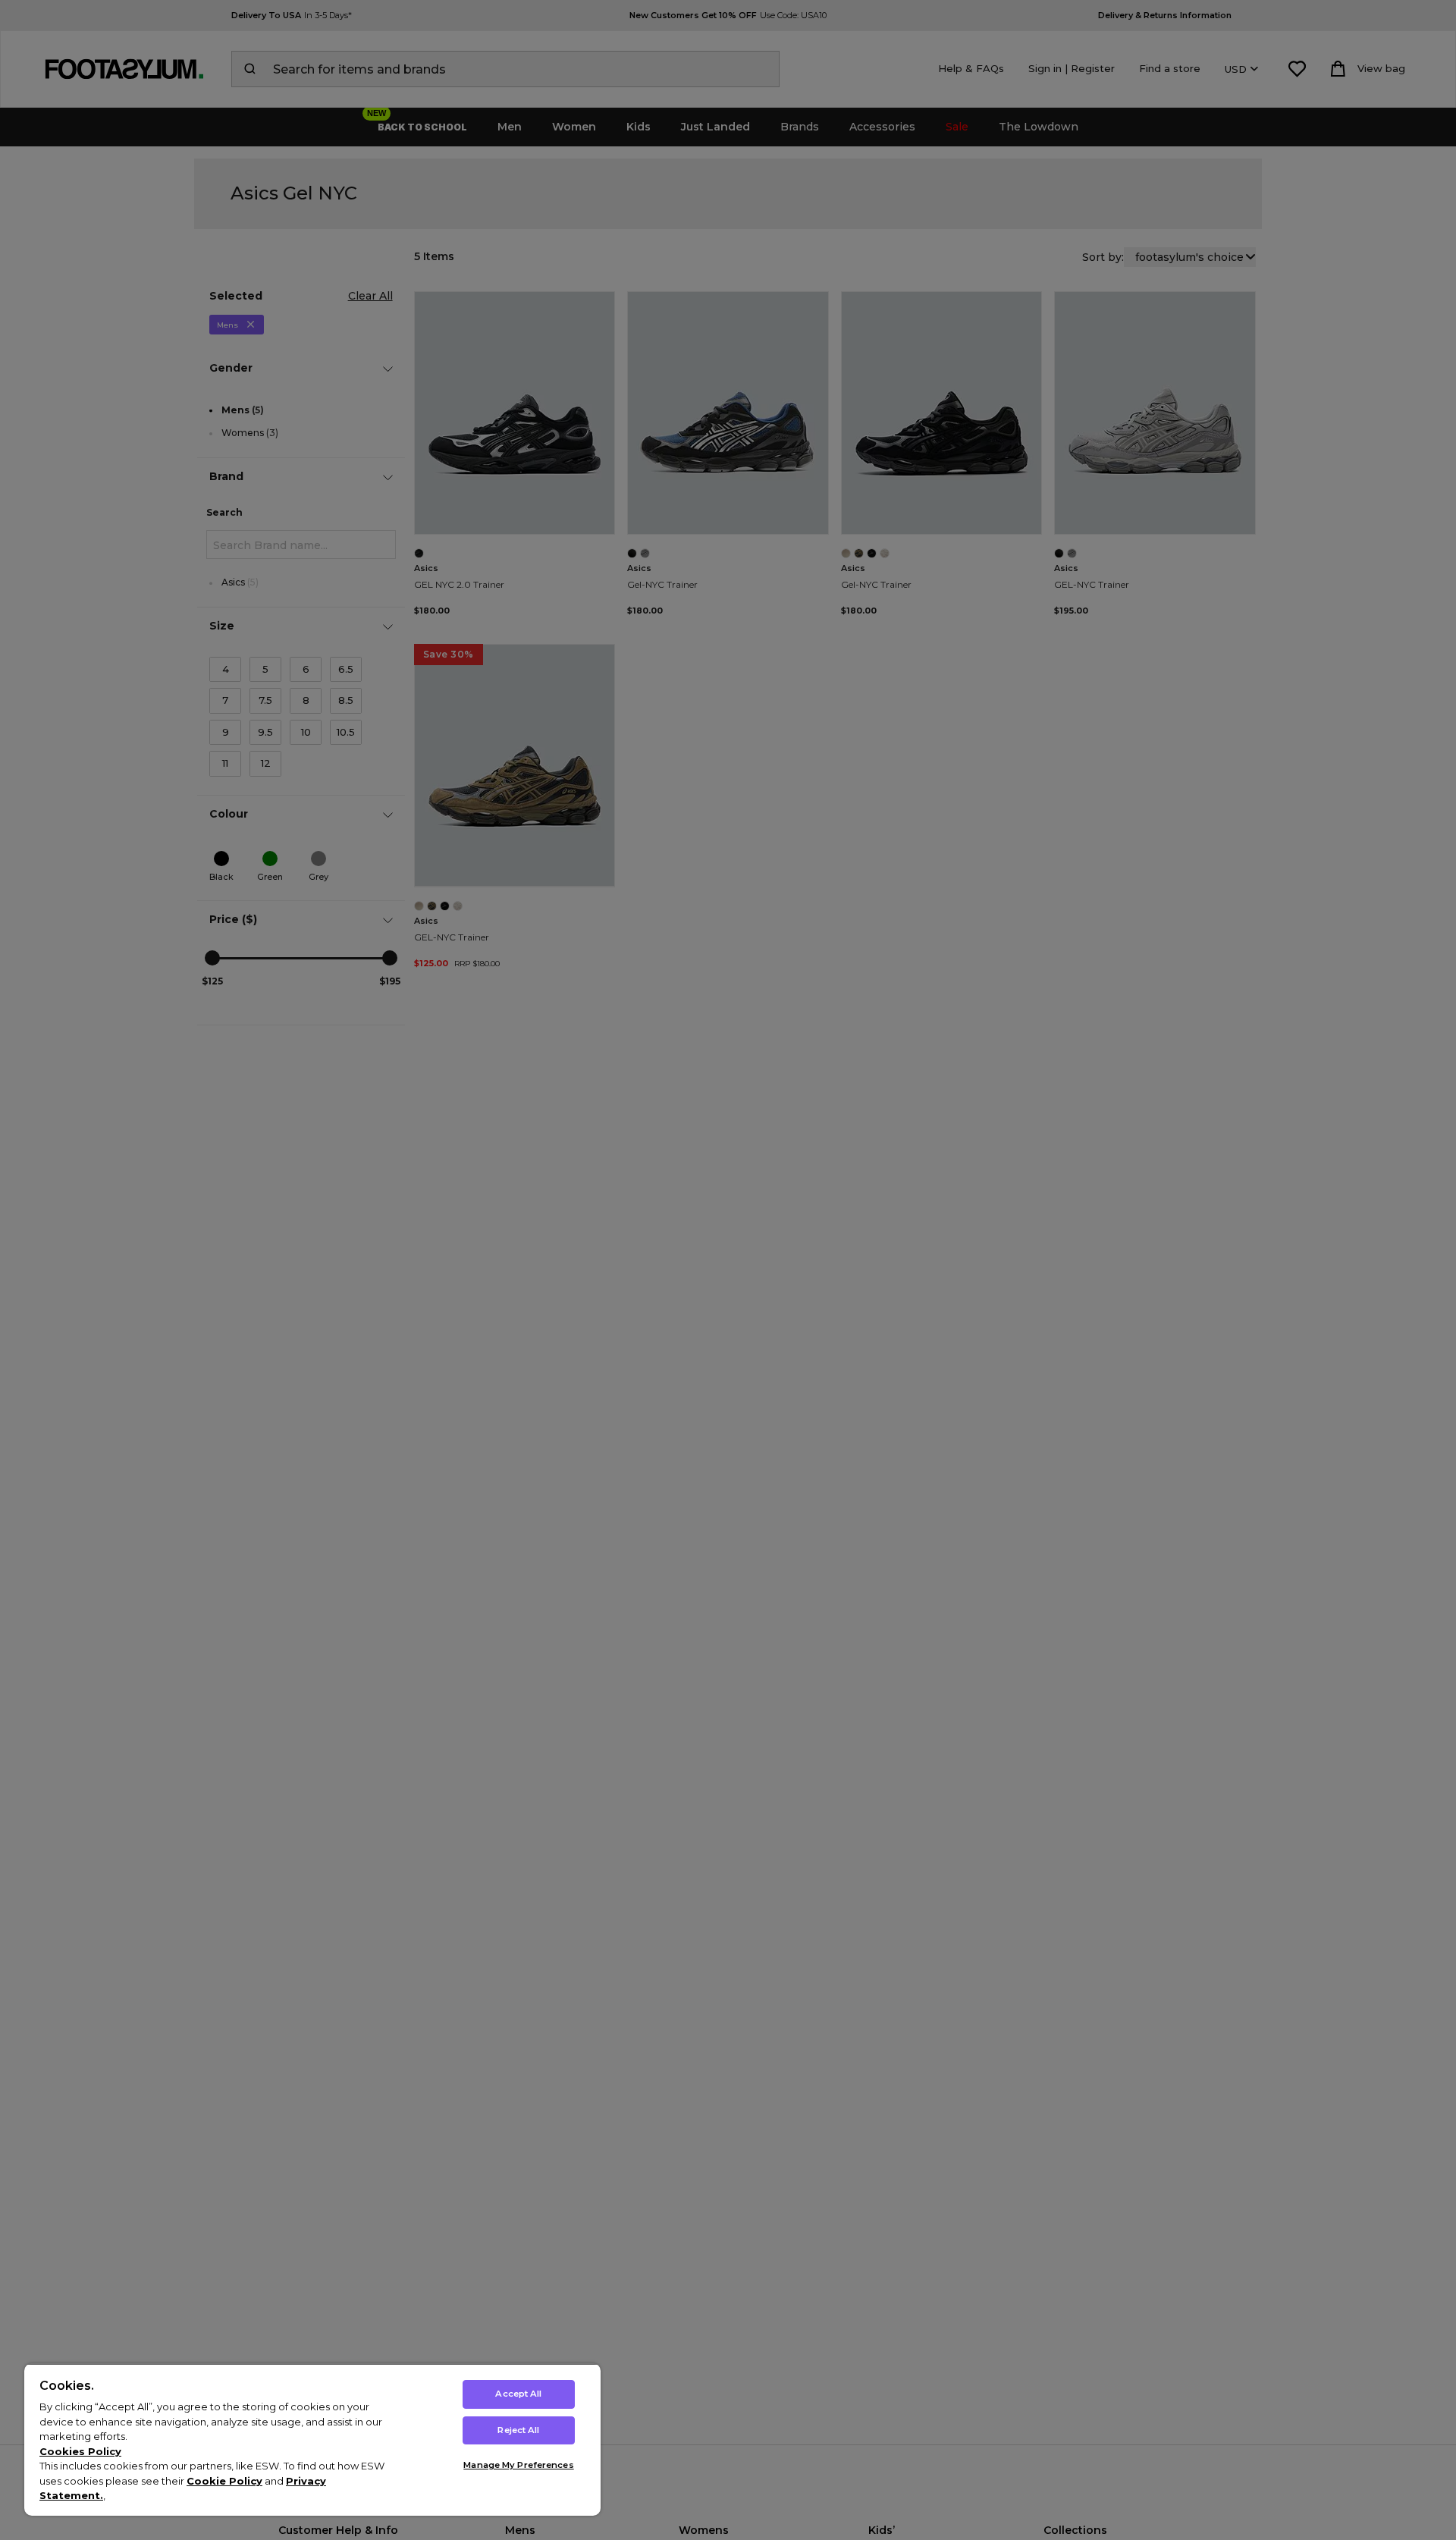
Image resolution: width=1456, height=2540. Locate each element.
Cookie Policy (224, 2481)
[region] (312, 2440)
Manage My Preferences (518, 2465)
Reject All (518, 2430)
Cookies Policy (80, 2451)
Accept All (518, 2394)
